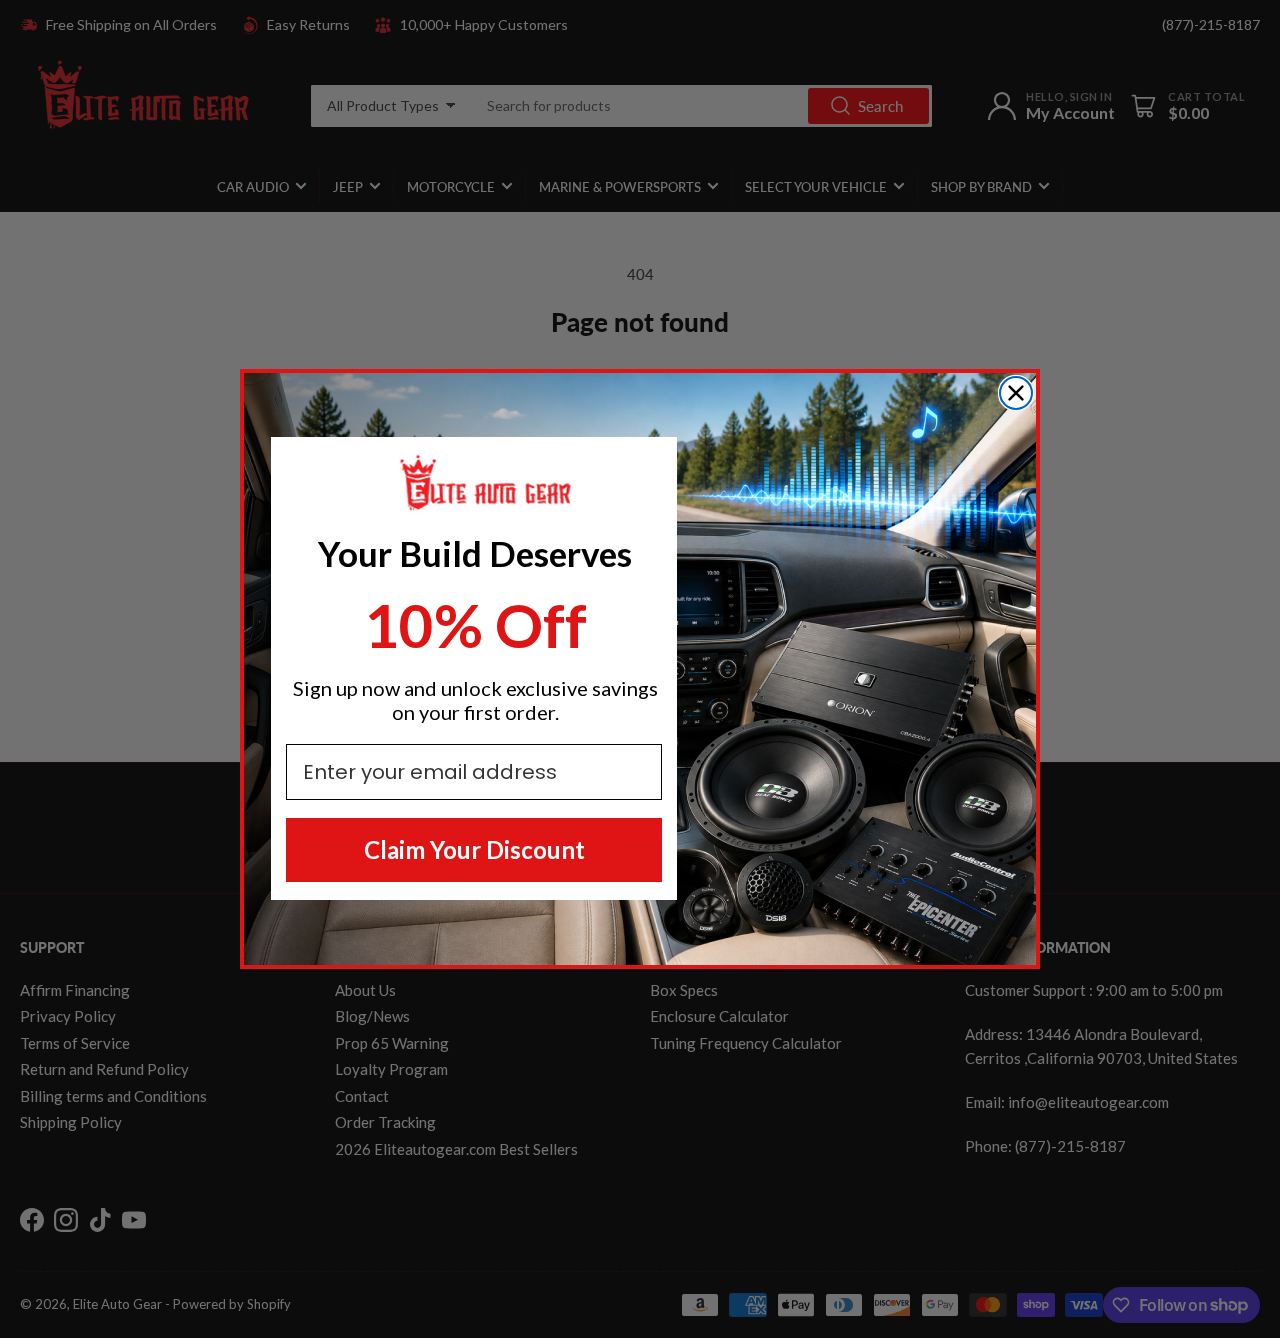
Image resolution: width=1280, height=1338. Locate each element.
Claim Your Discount (474, 849)
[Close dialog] (1016, 393)
